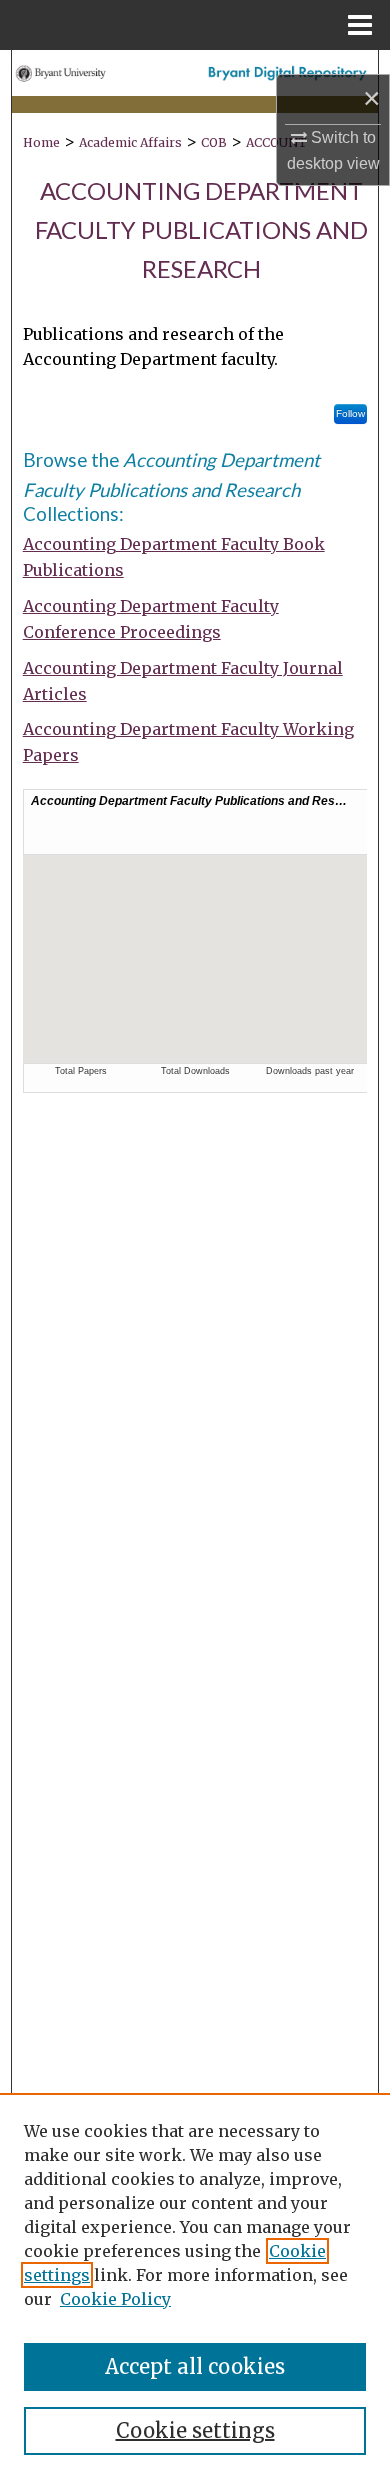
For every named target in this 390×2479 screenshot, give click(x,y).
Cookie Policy (115, 2299)
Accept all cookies (195, 2366)
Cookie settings (195, 2430)
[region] (195, 2286)
